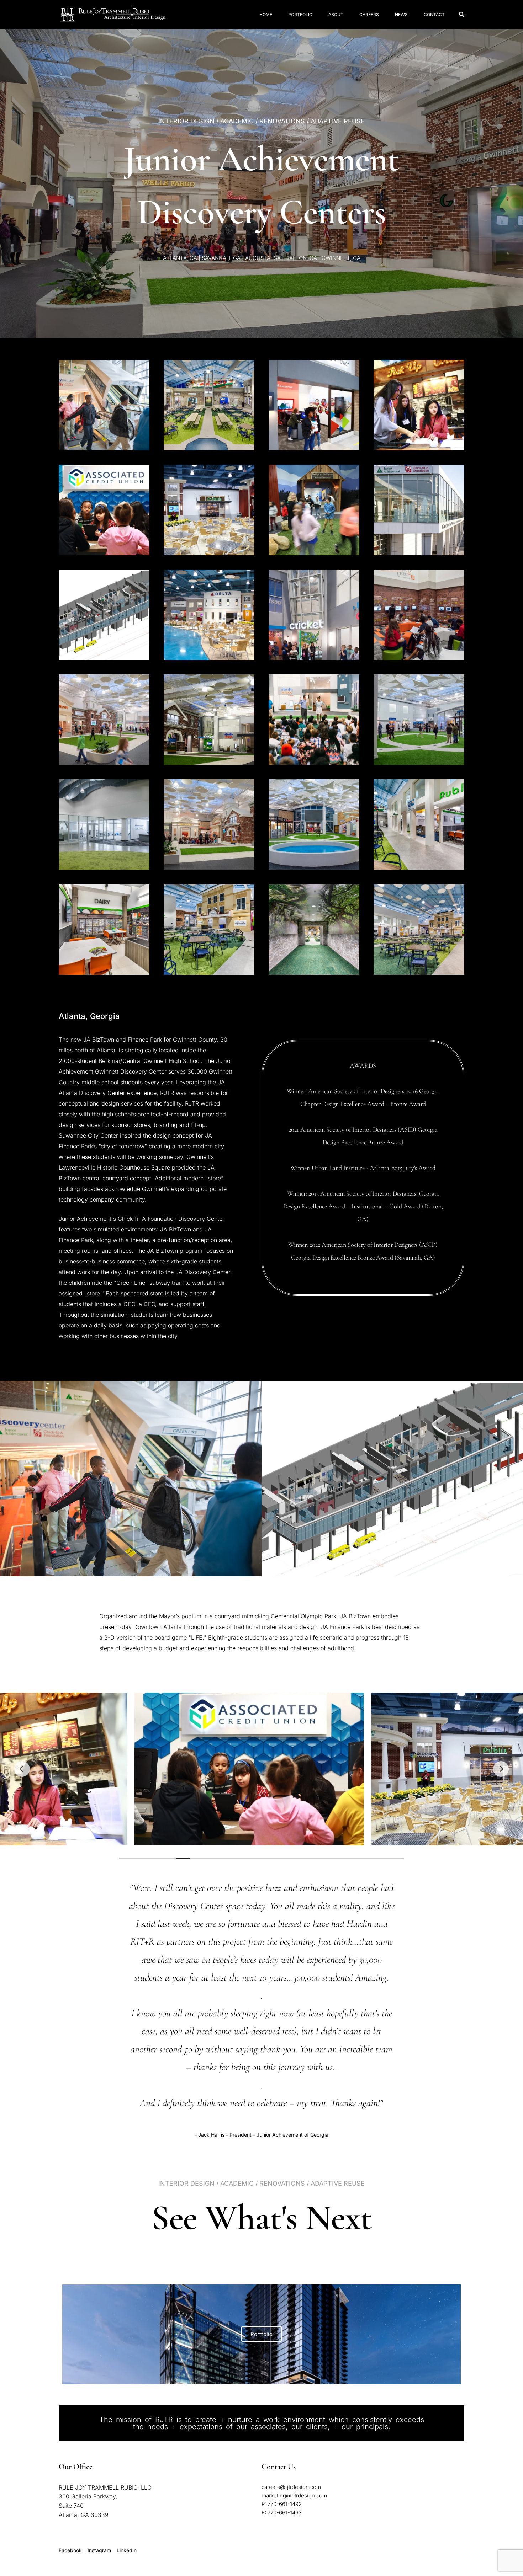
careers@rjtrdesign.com (291, 2487)
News (401, 14)
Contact (434, 14)
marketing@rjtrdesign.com (294, 2495)
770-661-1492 (285, 2504)
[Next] (501, 1769)
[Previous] (22, 1769)
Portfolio (300, 14)
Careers (369, 14)
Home (266, 14)
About (336, 14)
